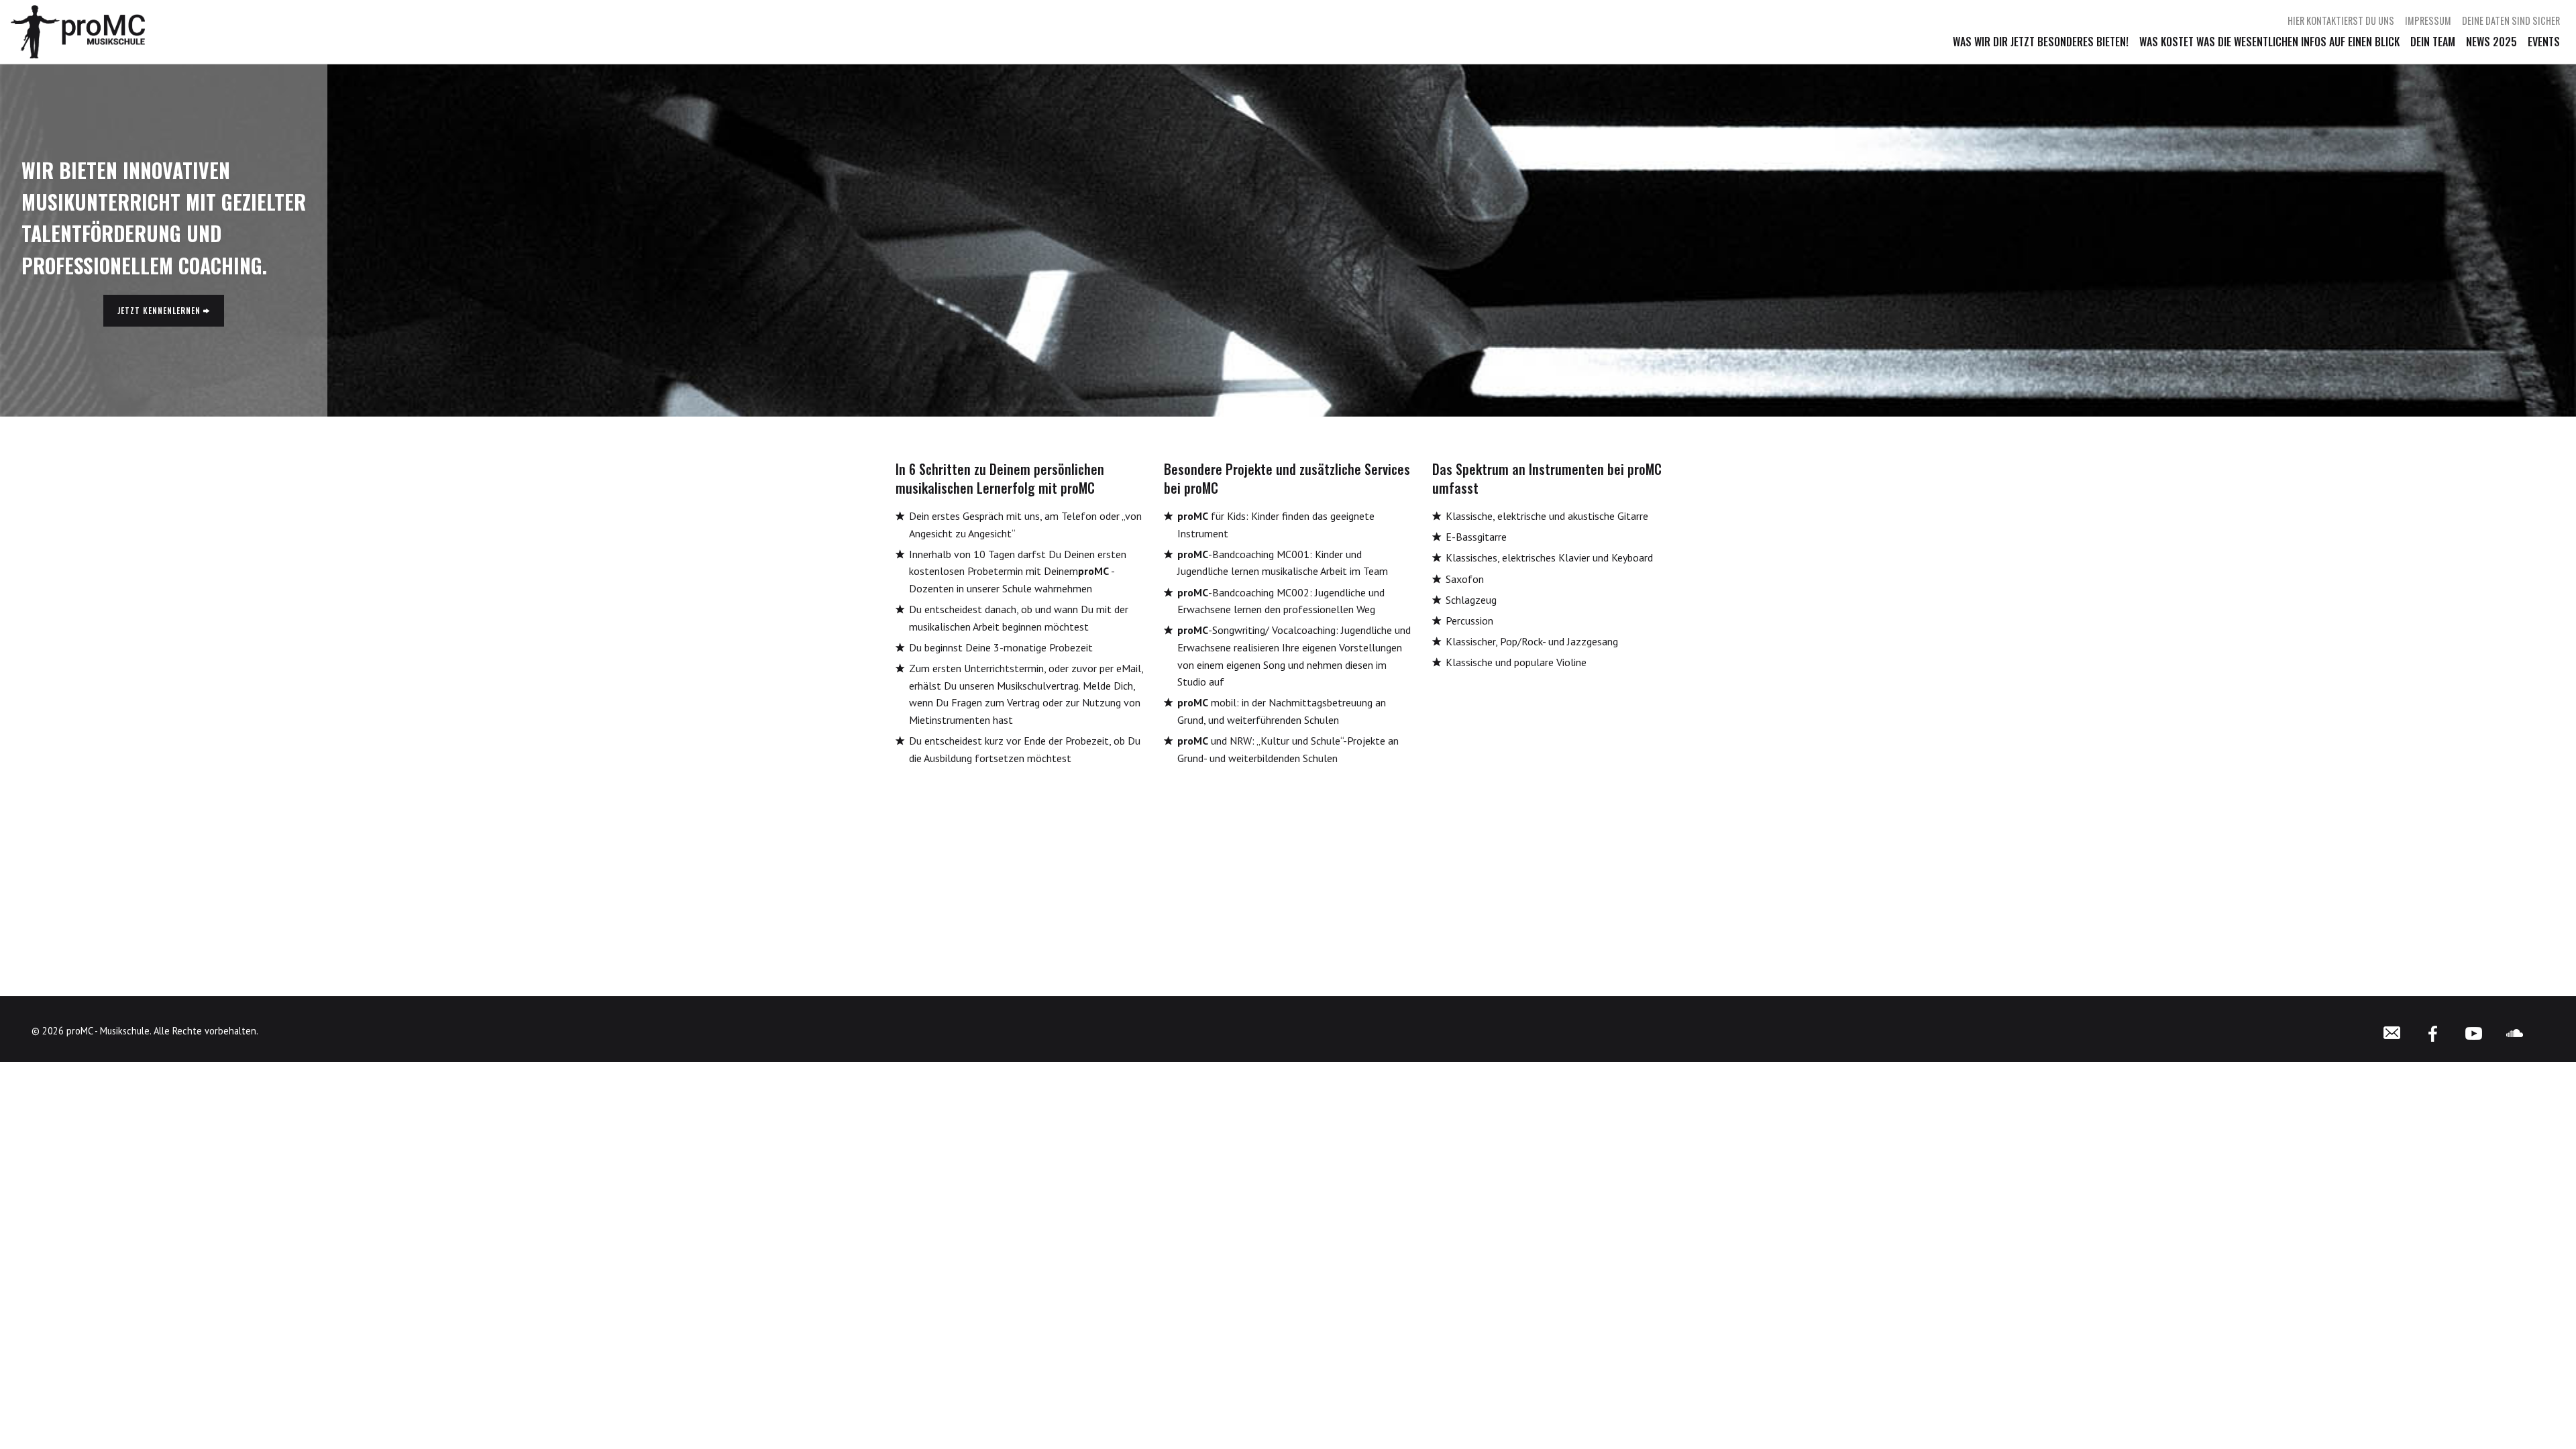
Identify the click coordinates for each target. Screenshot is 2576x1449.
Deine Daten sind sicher (2511, 21)
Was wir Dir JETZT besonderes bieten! (2041, 42)
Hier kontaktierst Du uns (2341, 21)
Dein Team (2433, 42)
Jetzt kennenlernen (160, 310)
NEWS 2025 (2491, 42)
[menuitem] (2341, 21)
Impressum (2428, 21)
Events (2544, 42)
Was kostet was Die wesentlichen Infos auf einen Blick (2269, 42)
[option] (1288, 240)
